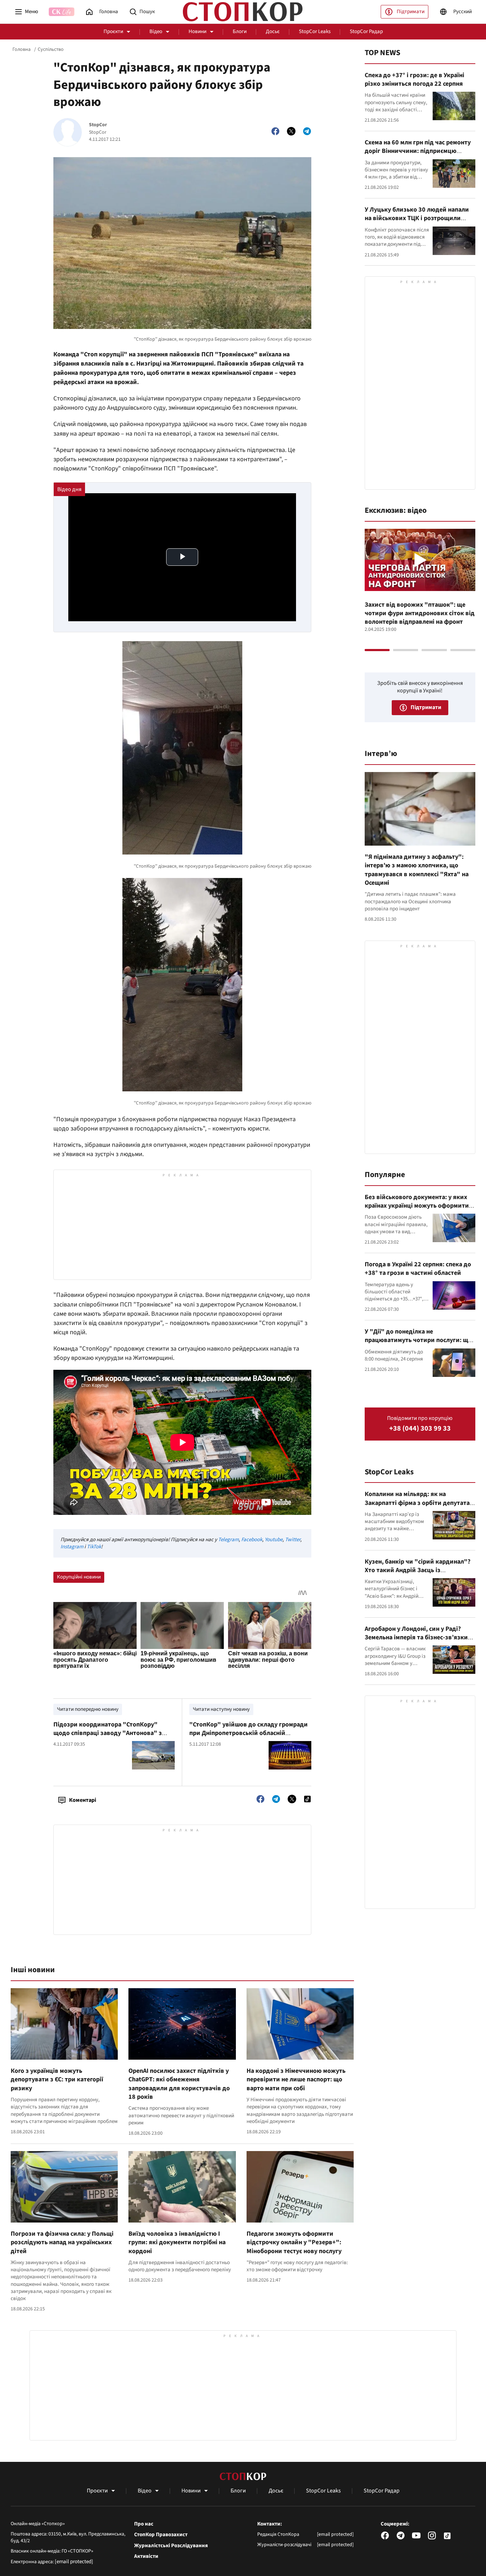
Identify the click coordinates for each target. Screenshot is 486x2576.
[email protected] (74, 2562)
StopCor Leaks (315, 31)
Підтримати (411, 12)
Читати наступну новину (221, 1709)
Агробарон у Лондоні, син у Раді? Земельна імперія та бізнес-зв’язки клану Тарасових (416, 1638)
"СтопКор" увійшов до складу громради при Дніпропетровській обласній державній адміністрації (249, 1733)
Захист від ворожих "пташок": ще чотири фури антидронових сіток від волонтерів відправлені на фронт (420, 613)
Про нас (144, 2524)
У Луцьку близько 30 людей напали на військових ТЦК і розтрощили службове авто (417, 218)
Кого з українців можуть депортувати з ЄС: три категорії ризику (57, 2080)
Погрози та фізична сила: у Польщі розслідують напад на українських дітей (62, 2242)
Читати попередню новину (88, 1709)
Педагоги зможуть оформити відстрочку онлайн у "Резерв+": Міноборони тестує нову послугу (294, 2242)
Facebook (252, 1540)
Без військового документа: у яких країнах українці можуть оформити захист (417, 1206)
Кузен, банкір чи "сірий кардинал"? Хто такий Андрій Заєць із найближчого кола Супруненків (418, 1570)
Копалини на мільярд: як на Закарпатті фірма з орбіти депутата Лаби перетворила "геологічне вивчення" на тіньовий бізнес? (417, 1507)
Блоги (240, 31)
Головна (22, 49)
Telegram (228, 1540)
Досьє (273, 31)
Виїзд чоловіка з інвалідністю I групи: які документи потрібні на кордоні (177, 2242)
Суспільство (51, 49)
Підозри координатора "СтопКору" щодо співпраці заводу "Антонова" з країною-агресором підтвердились (108, 1733)
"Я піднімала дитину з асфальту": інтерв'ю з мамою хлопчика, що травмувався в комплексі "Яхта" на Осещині (417, 870)
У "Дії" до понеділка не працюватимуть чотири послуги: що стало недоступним (418, 1340)
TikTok (94, 1547)
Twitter (293, 1540)
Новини (197, 31)
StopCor (98, 125)
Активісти (146, 2556)
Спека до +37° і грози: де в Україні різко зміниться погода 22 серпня (414, 79)
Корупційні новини (79, 1577)
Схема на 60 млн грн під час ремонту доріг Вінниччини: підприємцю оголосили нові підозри (418, 151)
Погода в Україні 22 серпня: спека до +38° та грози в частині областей (418, 1269)
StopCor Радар (366, 31)
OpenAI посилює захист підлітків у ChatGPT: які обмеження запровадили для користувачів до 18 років (179, 2084)
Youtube (274, 1540)
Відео (156, 31)
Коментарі (83, 1800)
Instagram (72, 1547)
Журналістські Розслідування (171, 2546)
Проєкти (113, 31)
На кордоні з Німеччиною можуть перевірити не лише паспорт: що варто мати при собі (296, 2080)
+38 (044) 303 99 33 (420, 1429)
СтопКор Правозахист (161, 2535)
